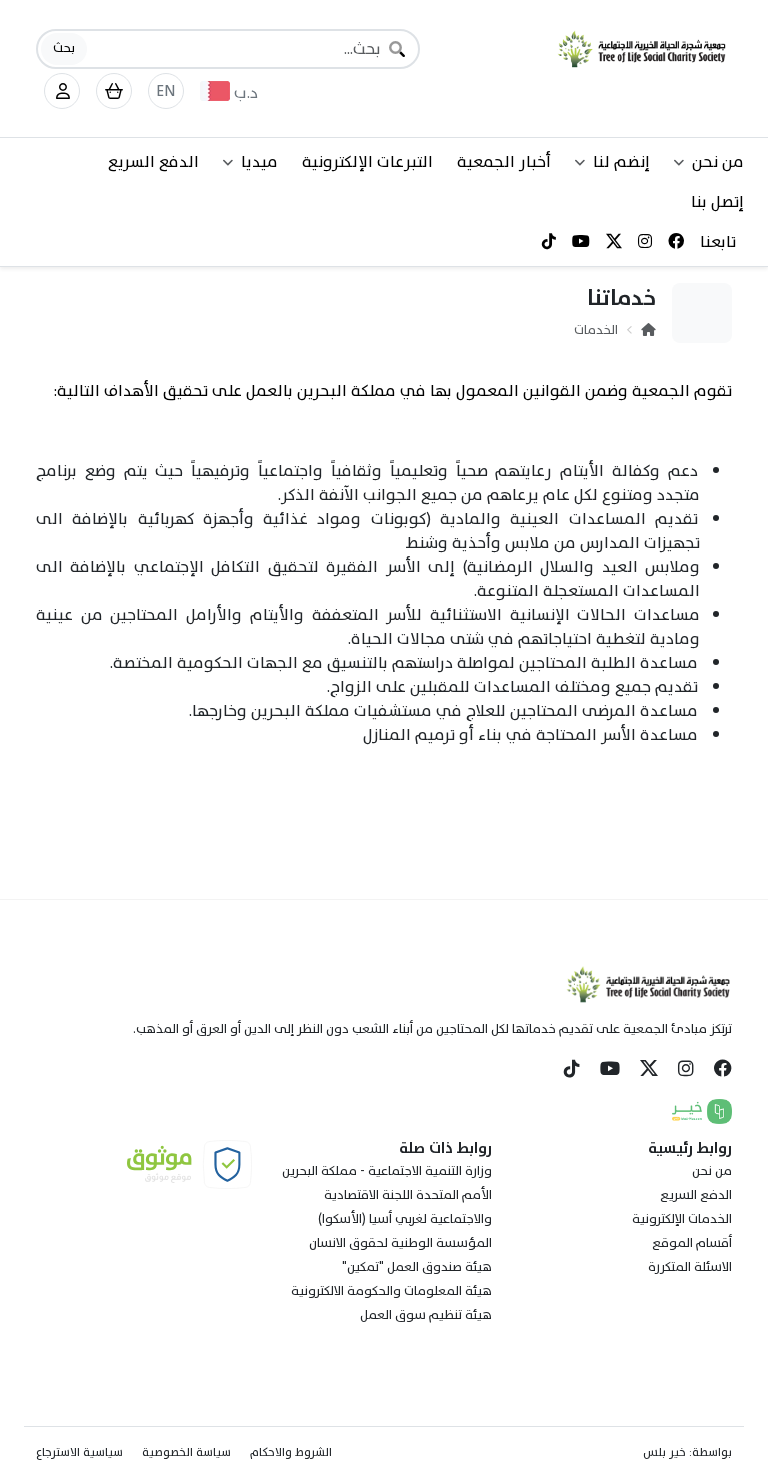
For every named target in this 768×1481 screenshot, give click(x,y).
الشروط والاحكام (291, 1452)
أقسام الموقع (692, 1243)
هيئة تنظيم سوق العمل (426, 1315)
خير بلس (664, 1452)
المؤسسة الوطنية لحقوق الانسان (400, 1243)
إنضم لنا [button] (621, 162)
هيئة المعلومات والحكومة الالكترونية (391, 1291)
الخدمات (596, 330)
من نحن (712, 1171)
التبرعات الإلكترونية (367, 162)
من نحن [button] (718, 162)
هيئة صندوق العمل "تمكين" (417, 1267)
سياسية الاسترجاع (79, 1452)
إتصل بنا (717, 202)
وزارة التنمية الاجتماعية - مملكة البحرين (387, 1171)
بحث (64, 48)
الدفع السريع (153, 162)
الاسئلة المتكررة (690, 1267)
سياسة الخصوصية (186, 1452)
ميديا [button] (259, 162)
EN (166, 91)
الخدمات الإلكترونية (682, 1219)
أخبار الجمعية (504, 162)
